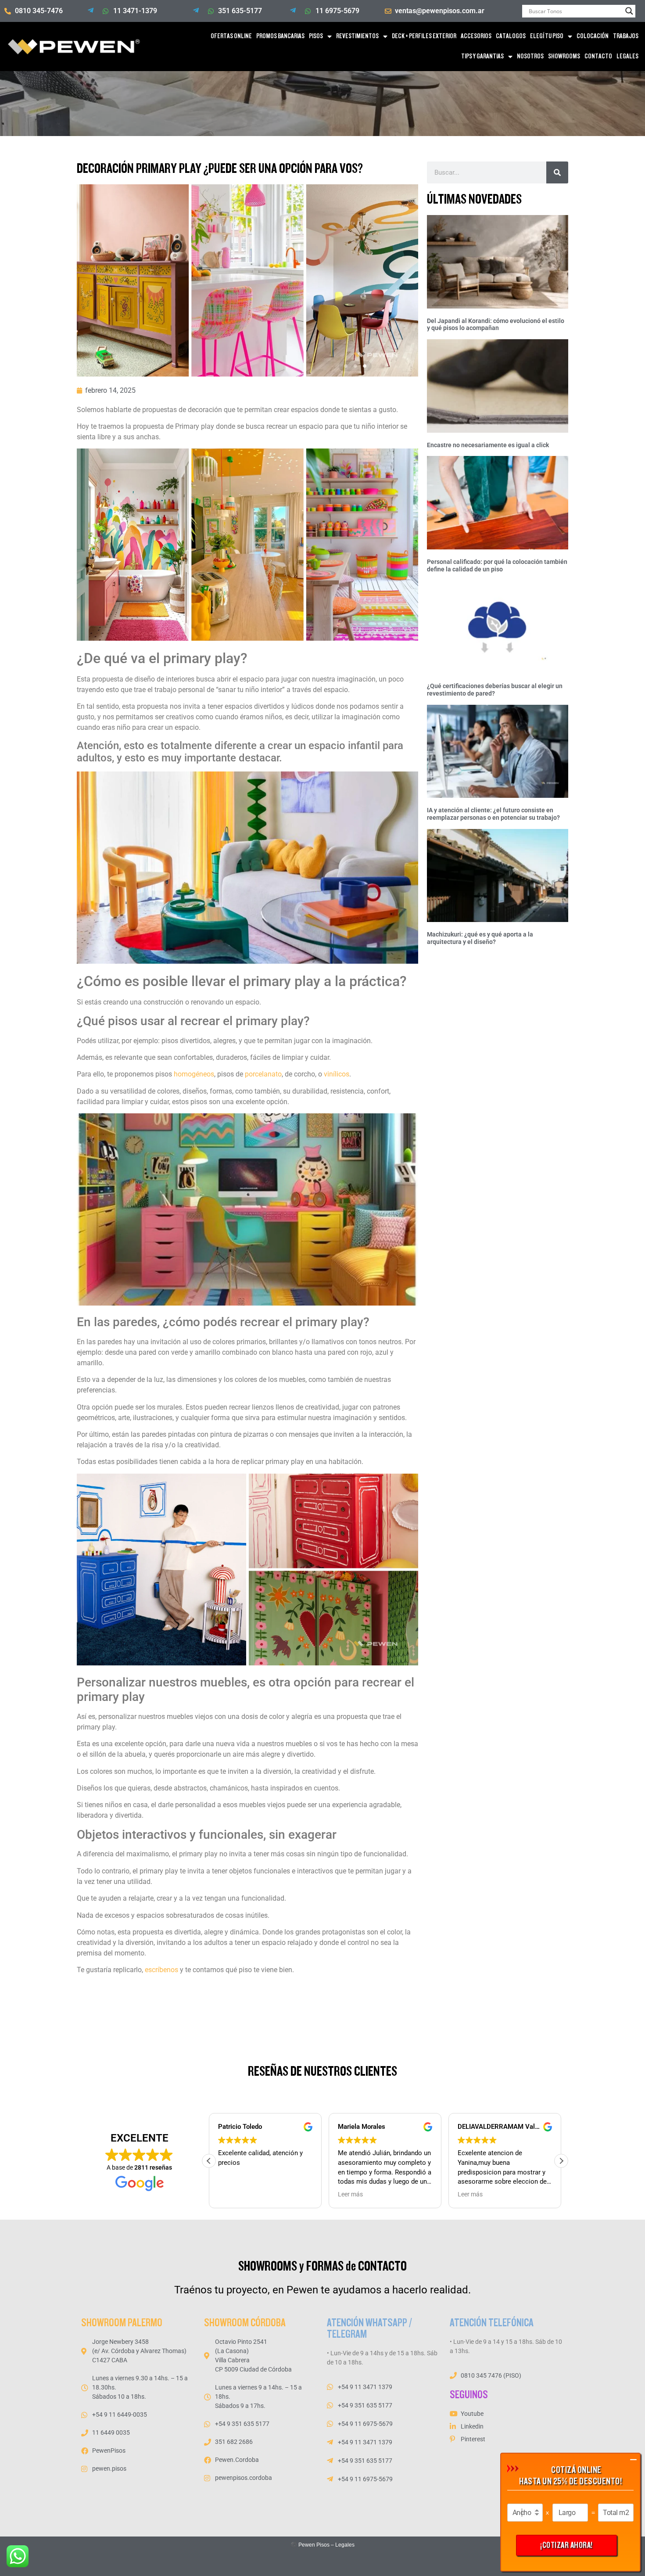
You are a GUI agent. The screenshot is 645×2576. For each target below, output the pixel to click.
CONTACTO (598, 56)
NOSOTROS (530, 56)
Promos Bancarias (280, 36)
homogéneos (194, 1074)
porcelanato (263, 1074)
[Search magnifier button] (629, 11)
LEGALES (627, 56)
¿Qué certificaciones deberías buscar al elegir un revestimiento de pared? (495, 690)
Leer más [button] (350, 2194)
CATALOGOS (511, 36)
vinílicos (337, 1074)
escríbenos (161, 1970)
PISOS (316, 36)
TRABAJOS (626, 36)
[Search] (557, 172)
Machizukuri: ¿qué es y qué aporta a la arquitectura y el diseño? (480, 938)
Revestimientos (357, 36)
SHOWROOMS (564, 56)
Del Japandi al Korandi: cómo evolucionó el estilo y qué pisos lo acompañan (496, 325)
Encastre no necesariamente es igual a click (488, 445)
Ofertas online (231, 36)
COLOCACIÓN (593, 36)
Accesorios (476, 36)
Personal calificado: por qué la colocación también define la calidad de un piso (497, 565)
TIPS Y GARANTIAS (482, 56)
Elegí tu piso (547, 36)
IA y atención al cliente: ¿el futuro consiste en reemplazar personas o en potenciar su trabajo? (493, 814)
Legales (345, 2545)
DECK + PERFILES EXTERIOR (424, 36)
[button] (561, 2161)
